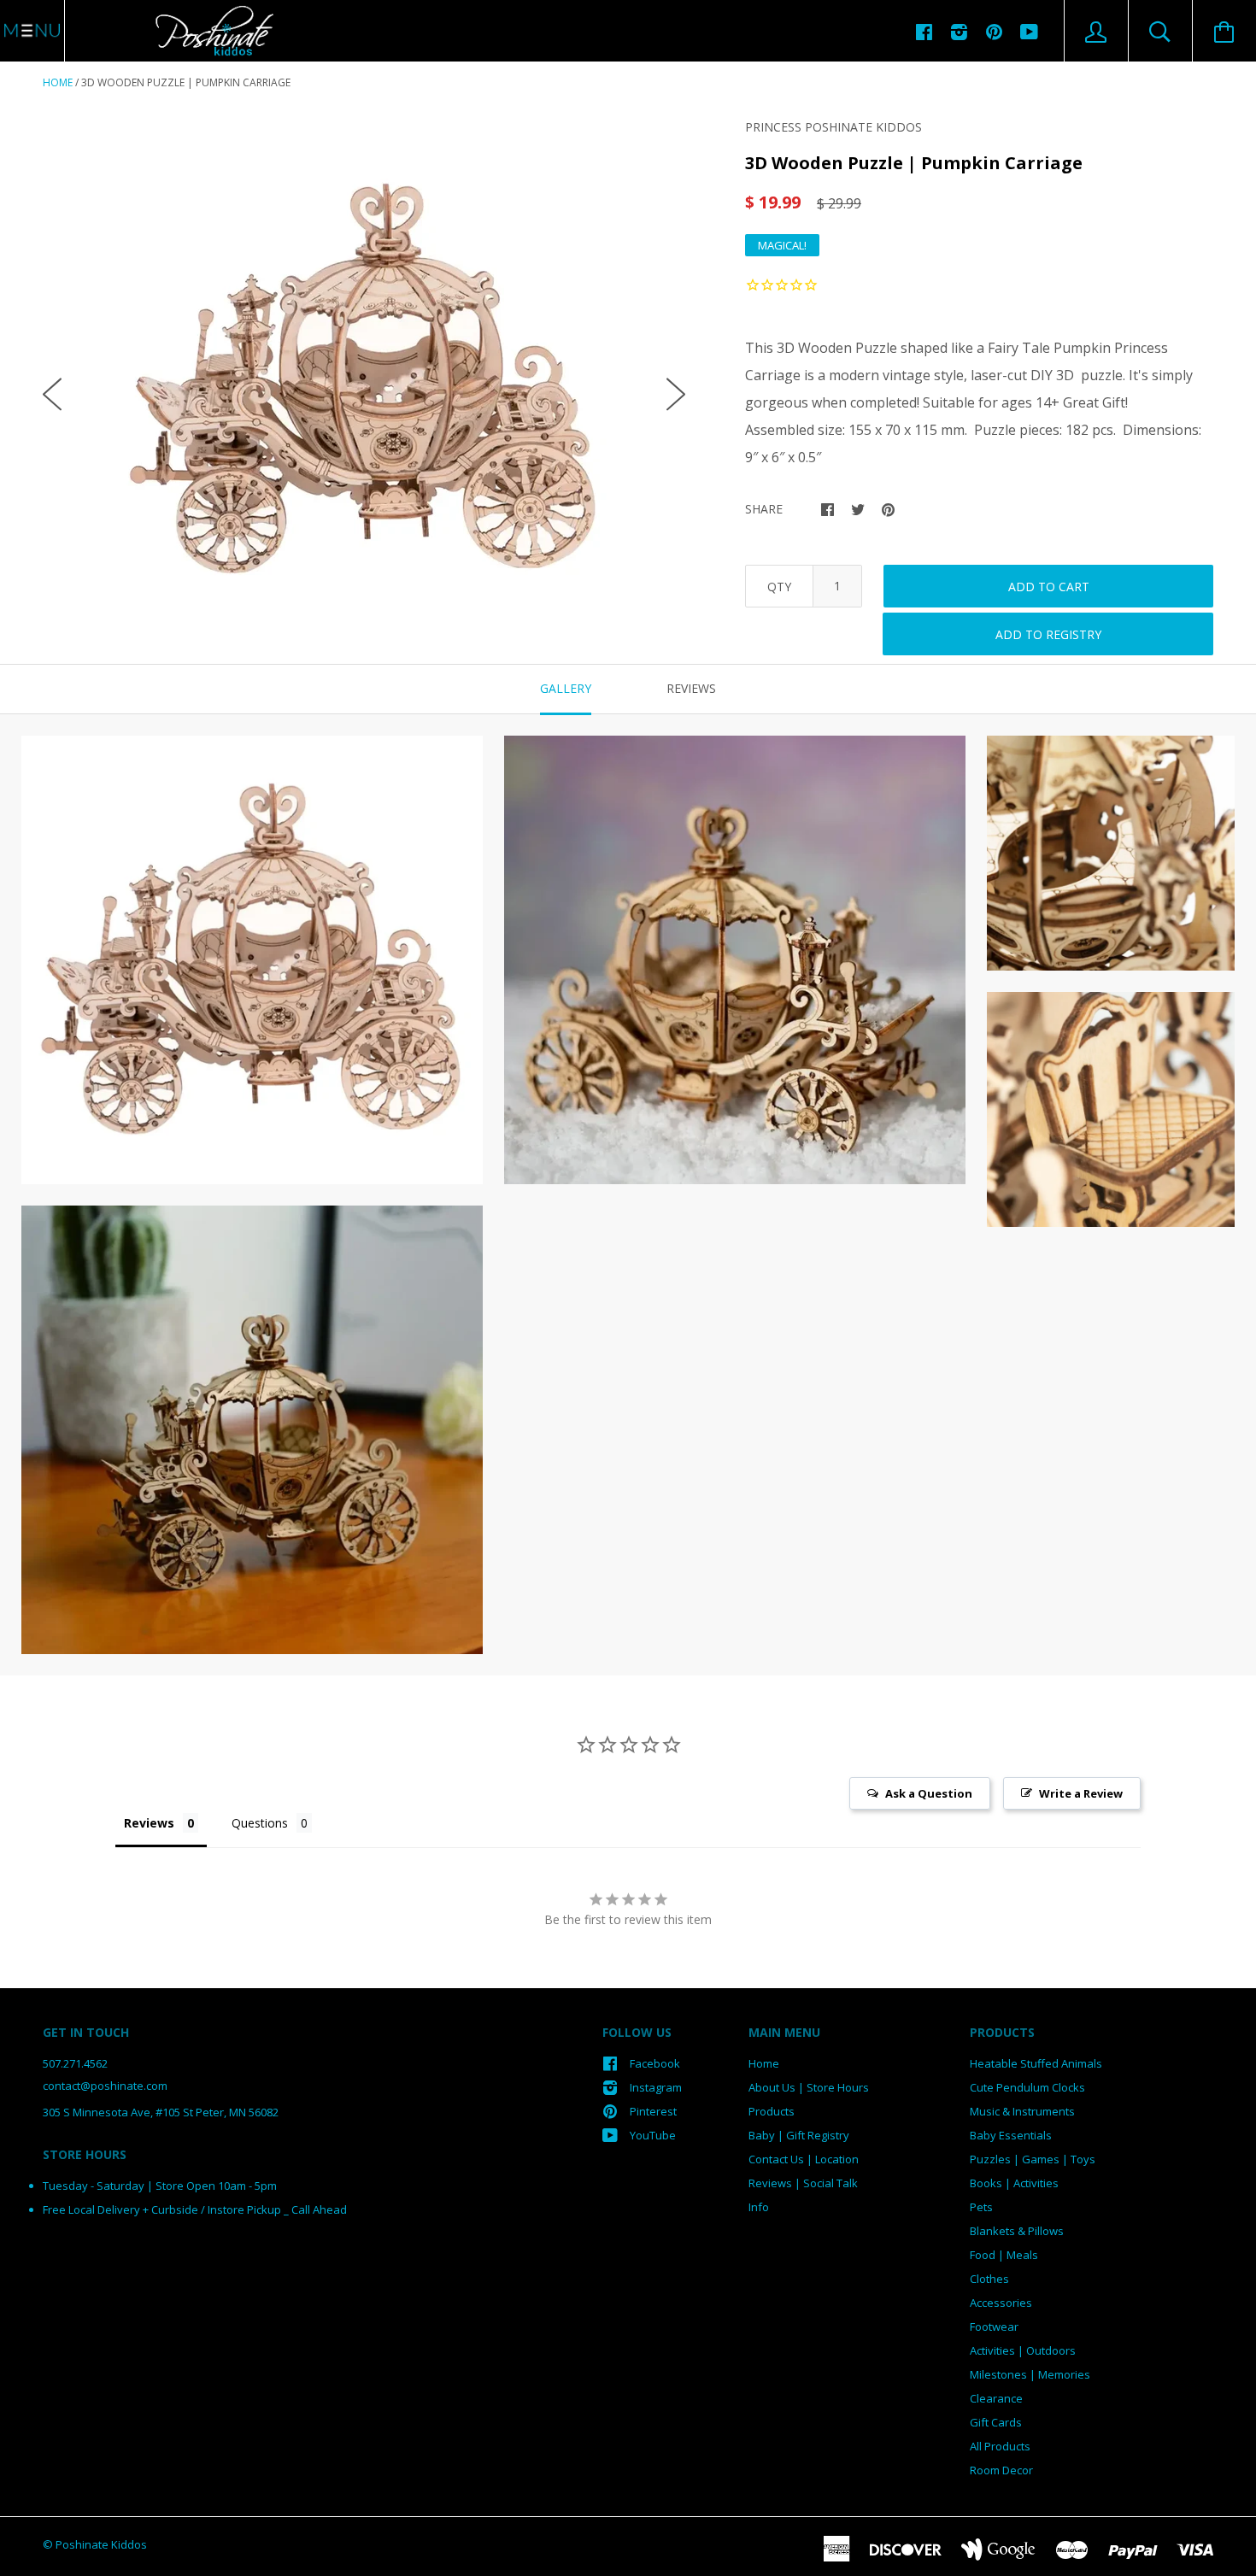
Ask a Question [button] (929, 1793)
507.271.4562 (75, 2063)
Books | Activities (1014, 2183)
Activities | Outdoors (1023, 2350)
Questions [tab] (260, 1823)
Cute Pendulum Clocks (1027, 2087)
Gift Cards (996, 2422)
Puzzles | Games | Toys (1033, 2159)
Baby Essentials (1011, 2135)
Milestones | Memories (1030, 2374)
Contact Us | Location (804, 2159)
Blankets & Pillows (1017, 2231)
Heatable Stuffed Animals (1036, 2063)
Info (759, 2207)
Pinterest (653, 2111)
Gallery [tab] (566, 688)
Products (772, 2111)
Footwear (994, 2327)
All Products (1000, 2446)
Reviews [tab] (691, 688)
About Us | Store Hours (809, 2087)
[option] (364, 380)
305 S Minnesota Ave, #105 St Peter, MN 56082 (161, 2112)
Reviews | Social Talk (803, 2183)
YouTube (653, 2135)
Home (58, 82)
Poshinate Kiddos (101, 2544)
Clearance (996, 2398)
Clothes (989, 2279)
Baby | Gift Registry (799, 2135)
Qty (779, 587)
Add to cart (1049, 587)
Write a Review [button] (1081, 1793)
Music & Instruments (1022, 2111)
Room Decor (1001, 2470)
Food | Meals (1004, 2255)
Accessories (1001, 2303)
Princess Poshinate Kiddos (833, 127)
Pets (981, 2207)
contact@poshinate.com (105, 2086)
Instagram (656, 2087)
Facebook (655, 2063)
